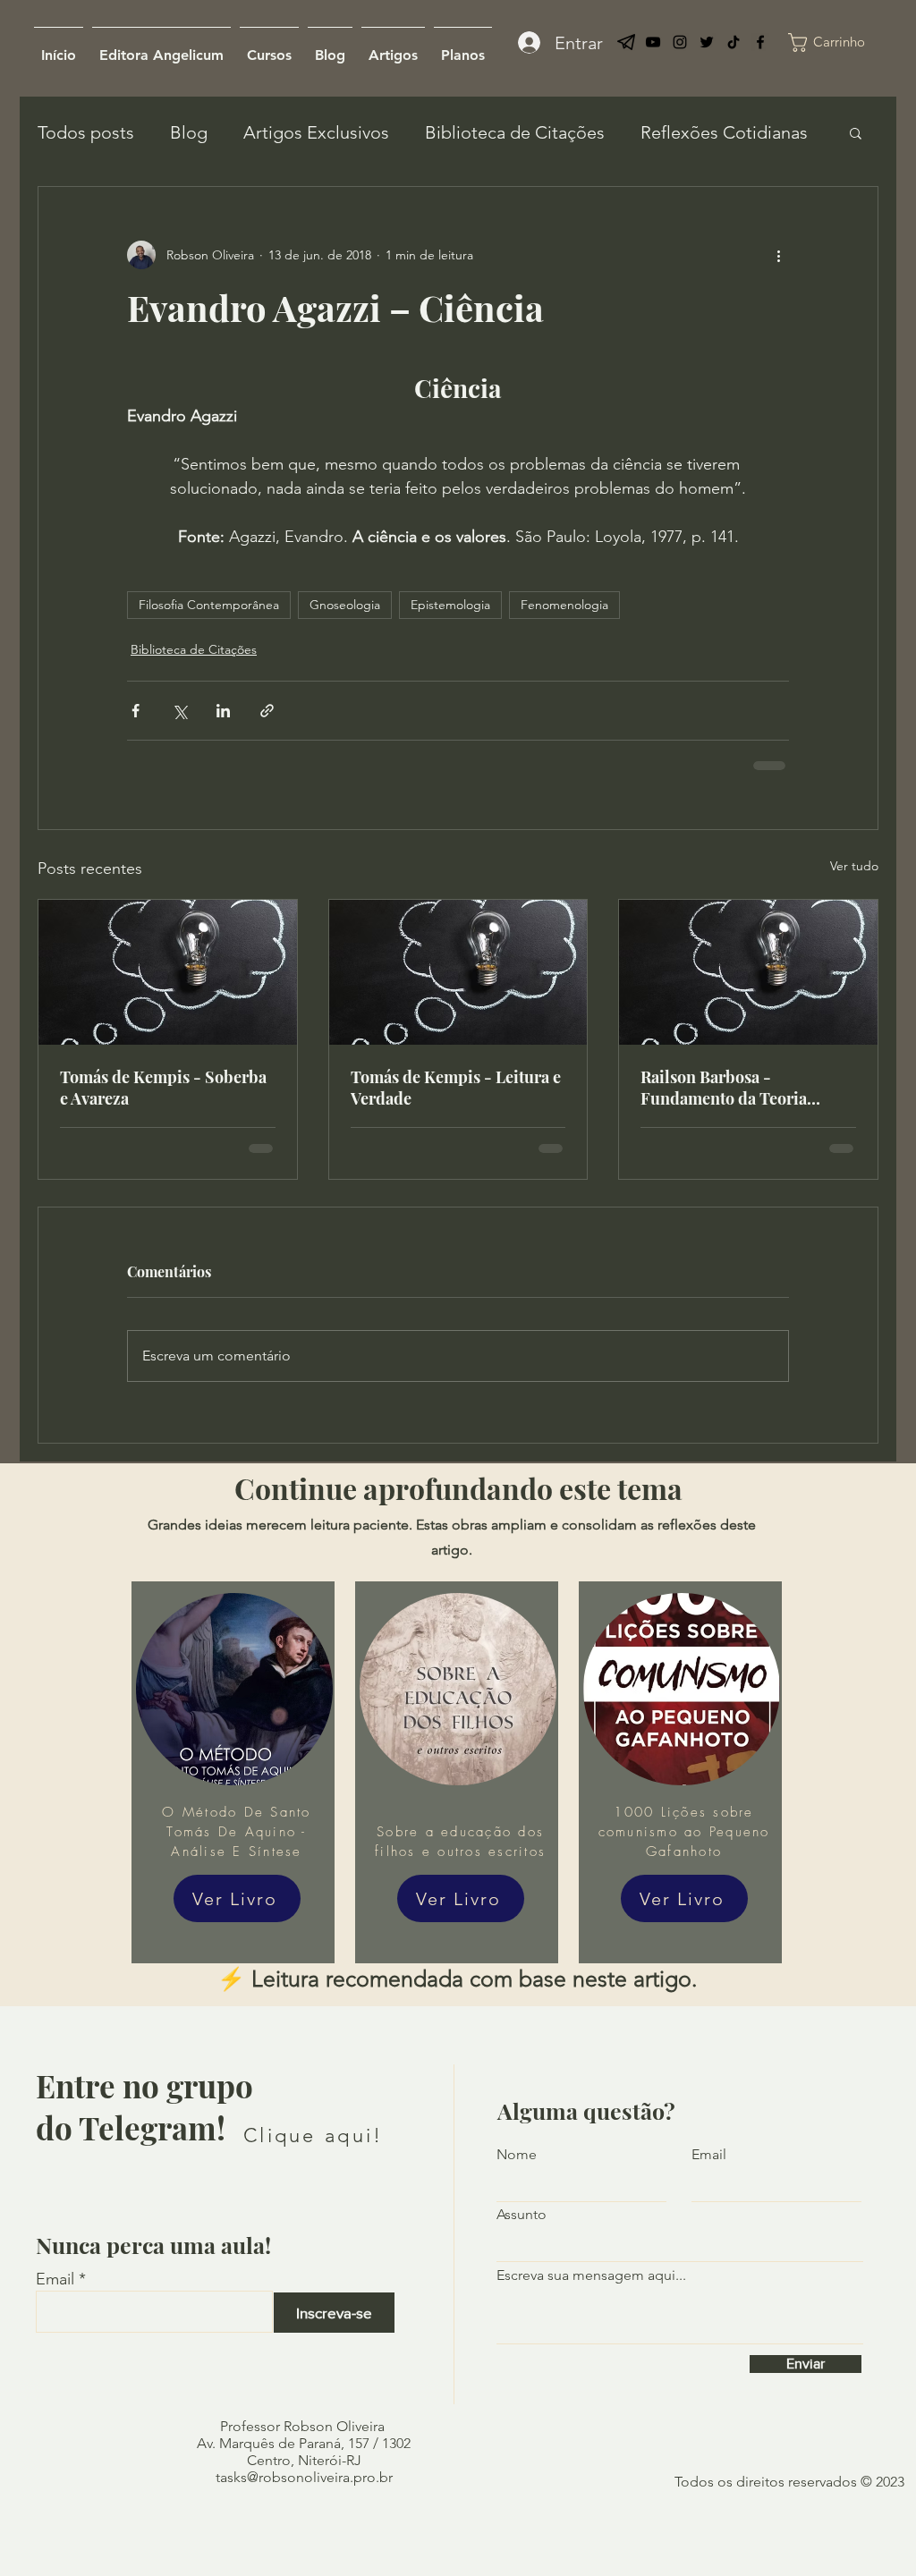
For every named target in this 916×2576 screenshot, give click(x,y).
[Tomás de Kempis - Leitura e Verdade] (458, 972)
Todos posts (86, 132)
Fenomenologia (564, 605)
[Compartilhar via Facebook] (136, 711)
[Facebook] (760, 42)
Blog (189, 132)
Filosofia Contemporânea (209, 605)
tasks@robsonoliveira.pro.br (304, 2477)
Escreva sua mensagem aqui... (591, 2275)
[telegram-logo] (626, 42)
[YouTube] (653, 42)
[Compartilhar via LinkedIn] (223, 711)
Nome (517, 2155)
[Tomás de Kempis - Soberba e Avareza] (168, 972)
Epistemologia (450, 605)
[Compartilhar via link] (267, 711)
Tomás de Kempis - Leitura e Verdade (456, 1088)
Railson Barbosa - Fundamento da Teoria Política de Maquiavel (724, 1088)
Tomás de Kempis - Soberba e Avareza (163, 1088)
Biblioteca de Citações (515, 132)
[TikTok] (734, 42)
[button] (856, 132)
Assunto (522, 2215)
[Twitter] (707, 42)
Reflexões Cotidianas (724, 132)
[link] (842, 42)
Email (55, 2279)
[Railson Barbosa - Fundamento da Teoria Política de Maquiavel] (748, 972)
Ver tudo (854, 866)
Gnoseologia (345, 605)
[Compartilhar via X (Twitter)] (179, 711)
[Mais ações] (778, 255)
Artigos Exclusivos (316, 132)
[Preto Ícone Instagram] (680, 42)
